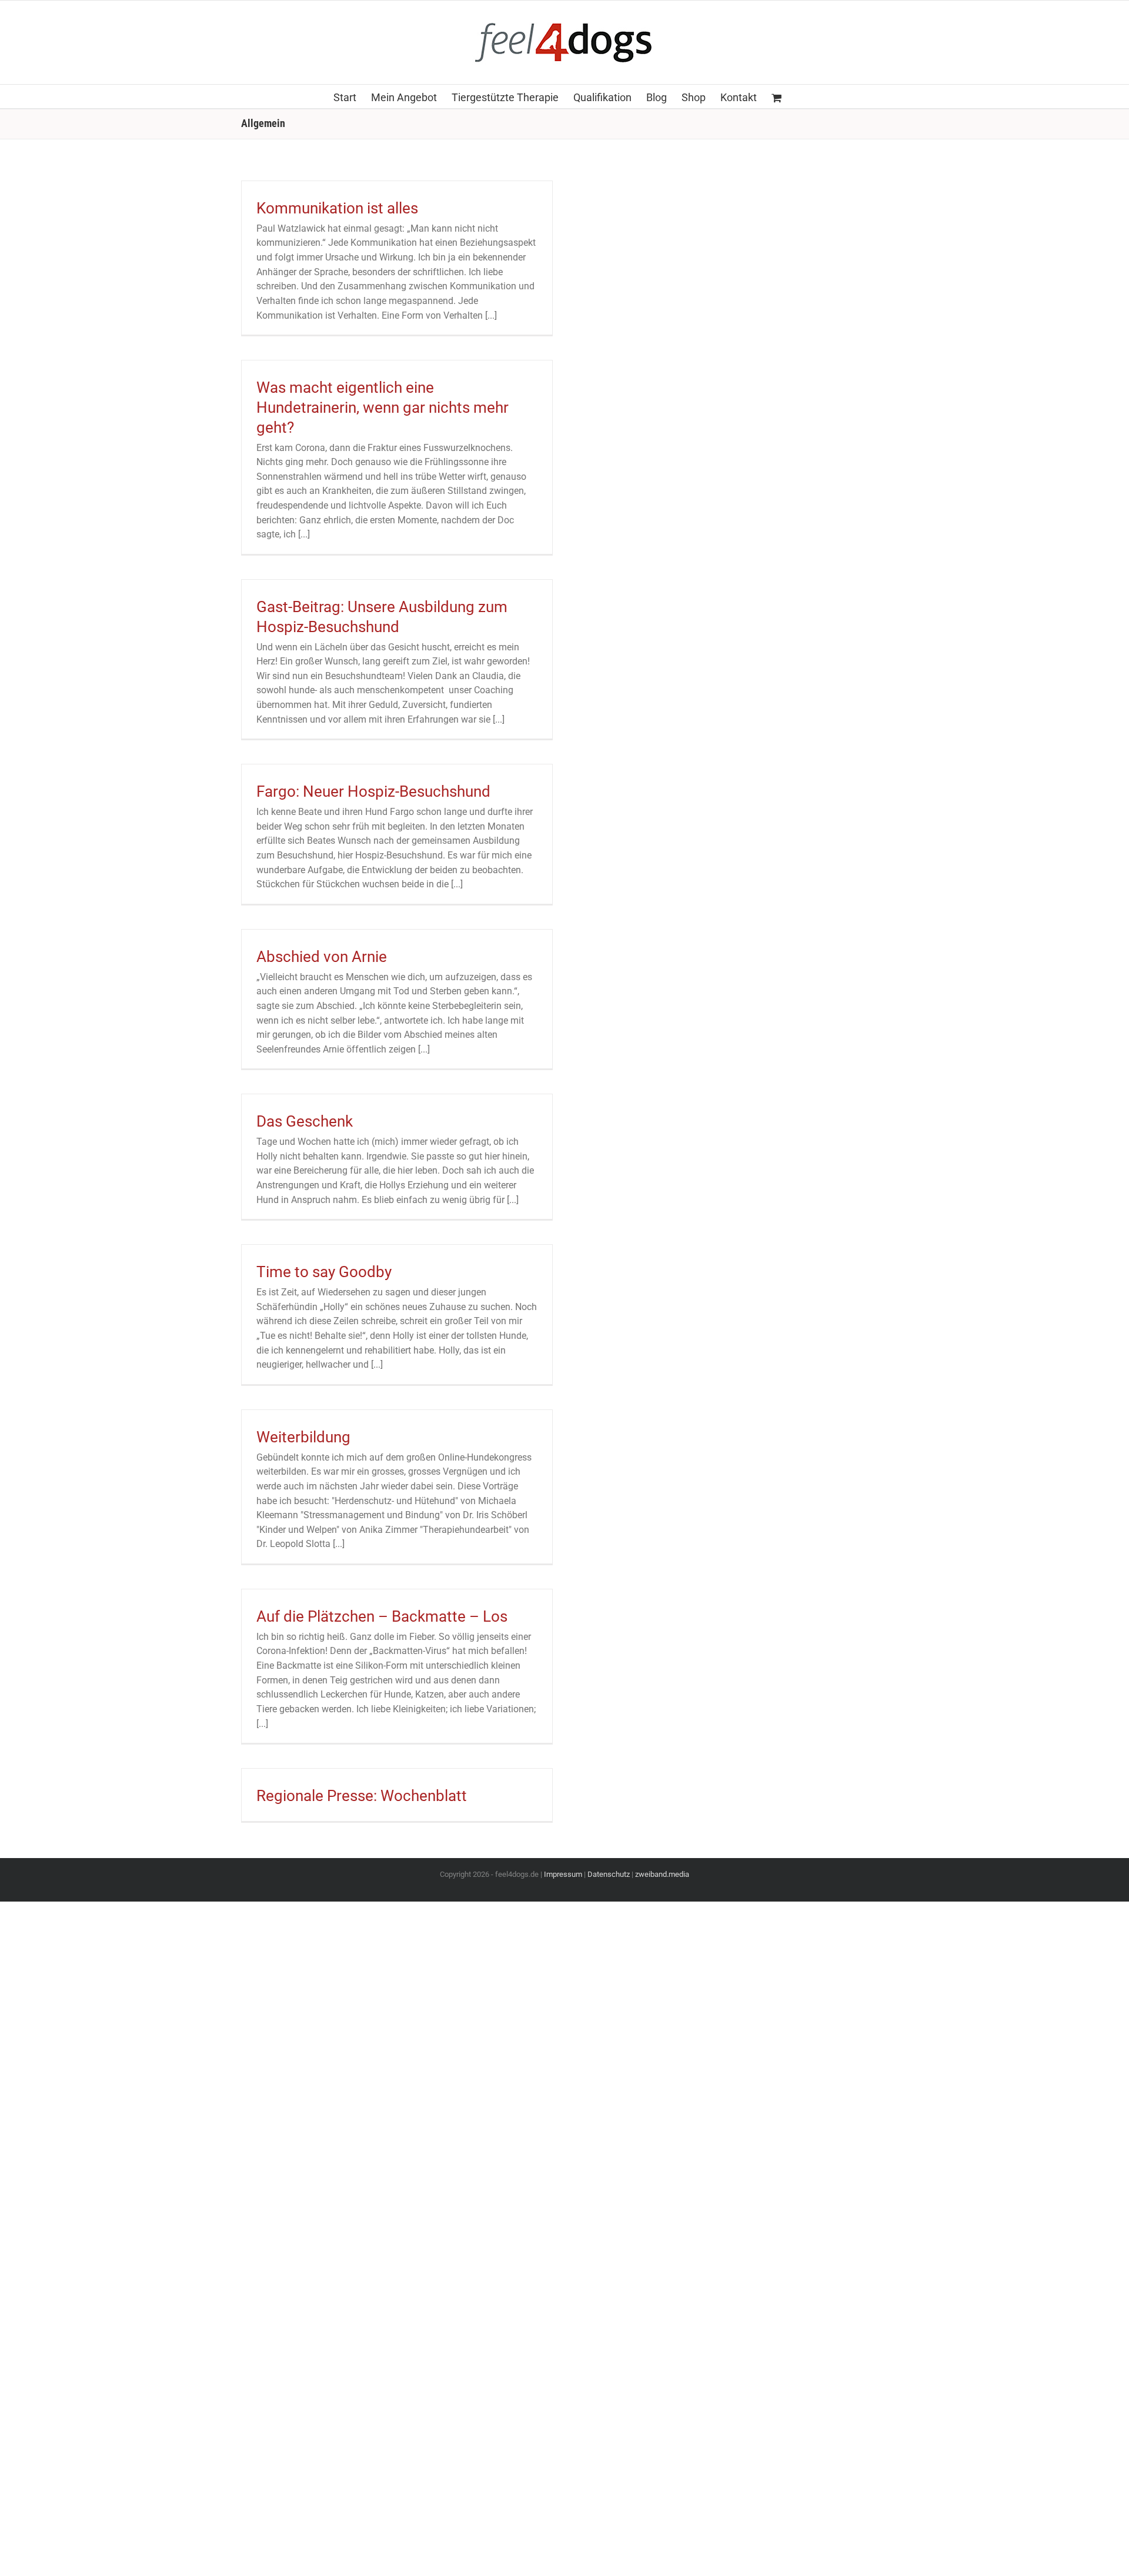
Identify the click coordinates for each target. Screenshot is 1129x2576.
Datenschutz (609, 1874)
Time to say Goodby (324, 1272)
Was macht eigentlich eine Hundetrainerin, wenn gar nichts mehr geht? (383, 407)
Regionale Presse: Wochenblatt (362, 1796)
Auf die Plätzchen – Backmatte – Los (382, 1616)
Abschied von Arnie (322, 957)
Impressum (563, 1874)
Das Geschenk (305, 1121)
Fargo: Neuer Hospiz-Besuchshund (373, 791)
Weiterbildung (303, 1437)
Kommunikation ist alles (337, 208)
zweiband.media (662, 1874)
